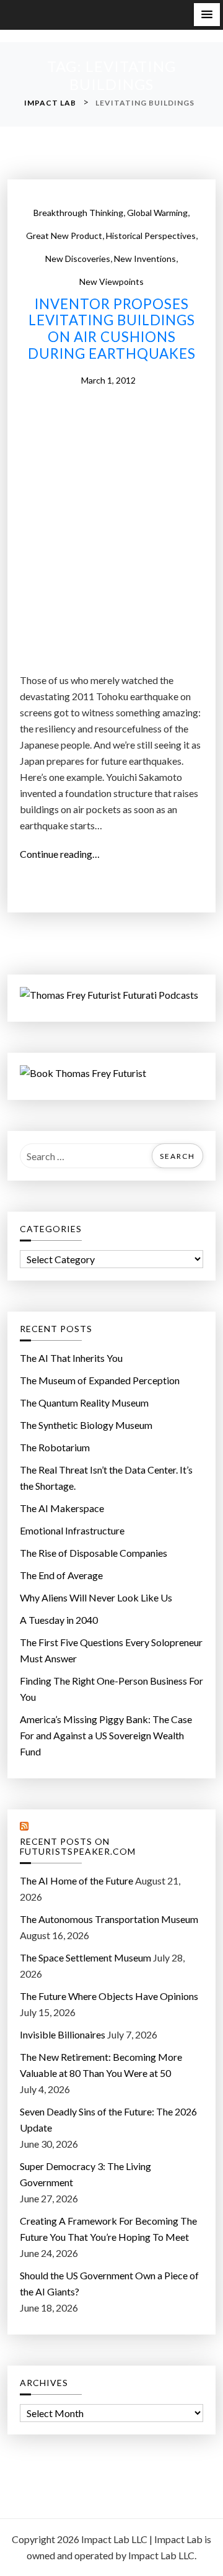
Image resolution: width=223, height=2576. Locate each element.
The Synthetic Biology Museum (86, 1425)
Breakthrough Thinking (78, 213)
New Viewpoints (111, 281)
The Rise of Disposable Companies (94, 1553)
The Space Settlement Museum (85, 1957)
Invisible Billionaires (63, 2034)
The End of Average (61, 1575)
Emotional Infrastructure (72, 1530)
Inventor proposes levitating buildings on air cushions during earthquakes (112, 329)
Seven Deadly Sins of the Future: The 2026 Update (108, 2119)
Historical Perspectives (151, 236)
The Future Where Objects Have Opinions (109, 1996)
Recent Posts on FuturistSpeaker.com (78, 1847)
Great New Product (64, 236)
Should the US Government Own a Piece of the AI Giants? (109, 2283)
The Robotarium (55, 1447)
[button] (207, 15)
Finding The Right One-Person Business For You (111, 1689)
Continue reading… (63, 855)
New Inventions (145, 259)
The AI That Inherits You (71, 1358)
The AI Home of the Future (77, 1880)
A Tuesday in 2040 (59, 1620)
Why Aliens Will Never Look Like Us (96, 1597)
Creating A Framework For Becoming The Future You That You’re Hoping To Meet (108, 2229)
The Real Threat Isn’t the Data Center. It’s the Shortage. (106, 1478)
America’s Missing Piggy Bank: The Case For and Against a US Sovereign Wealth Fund (106, 1735)
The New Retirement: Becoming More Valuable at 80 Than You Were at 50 (101, 2065)
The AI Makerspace (62, 1508)
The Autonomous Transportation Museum (109, 1919)
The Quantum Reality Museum (84, 1403)
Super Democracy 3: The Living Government (85, 2174)
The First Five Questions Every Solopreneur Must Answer (111, 1650)
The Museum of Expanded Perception (100, 1380)
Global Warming (157, 213)
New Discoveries (78, 259)
